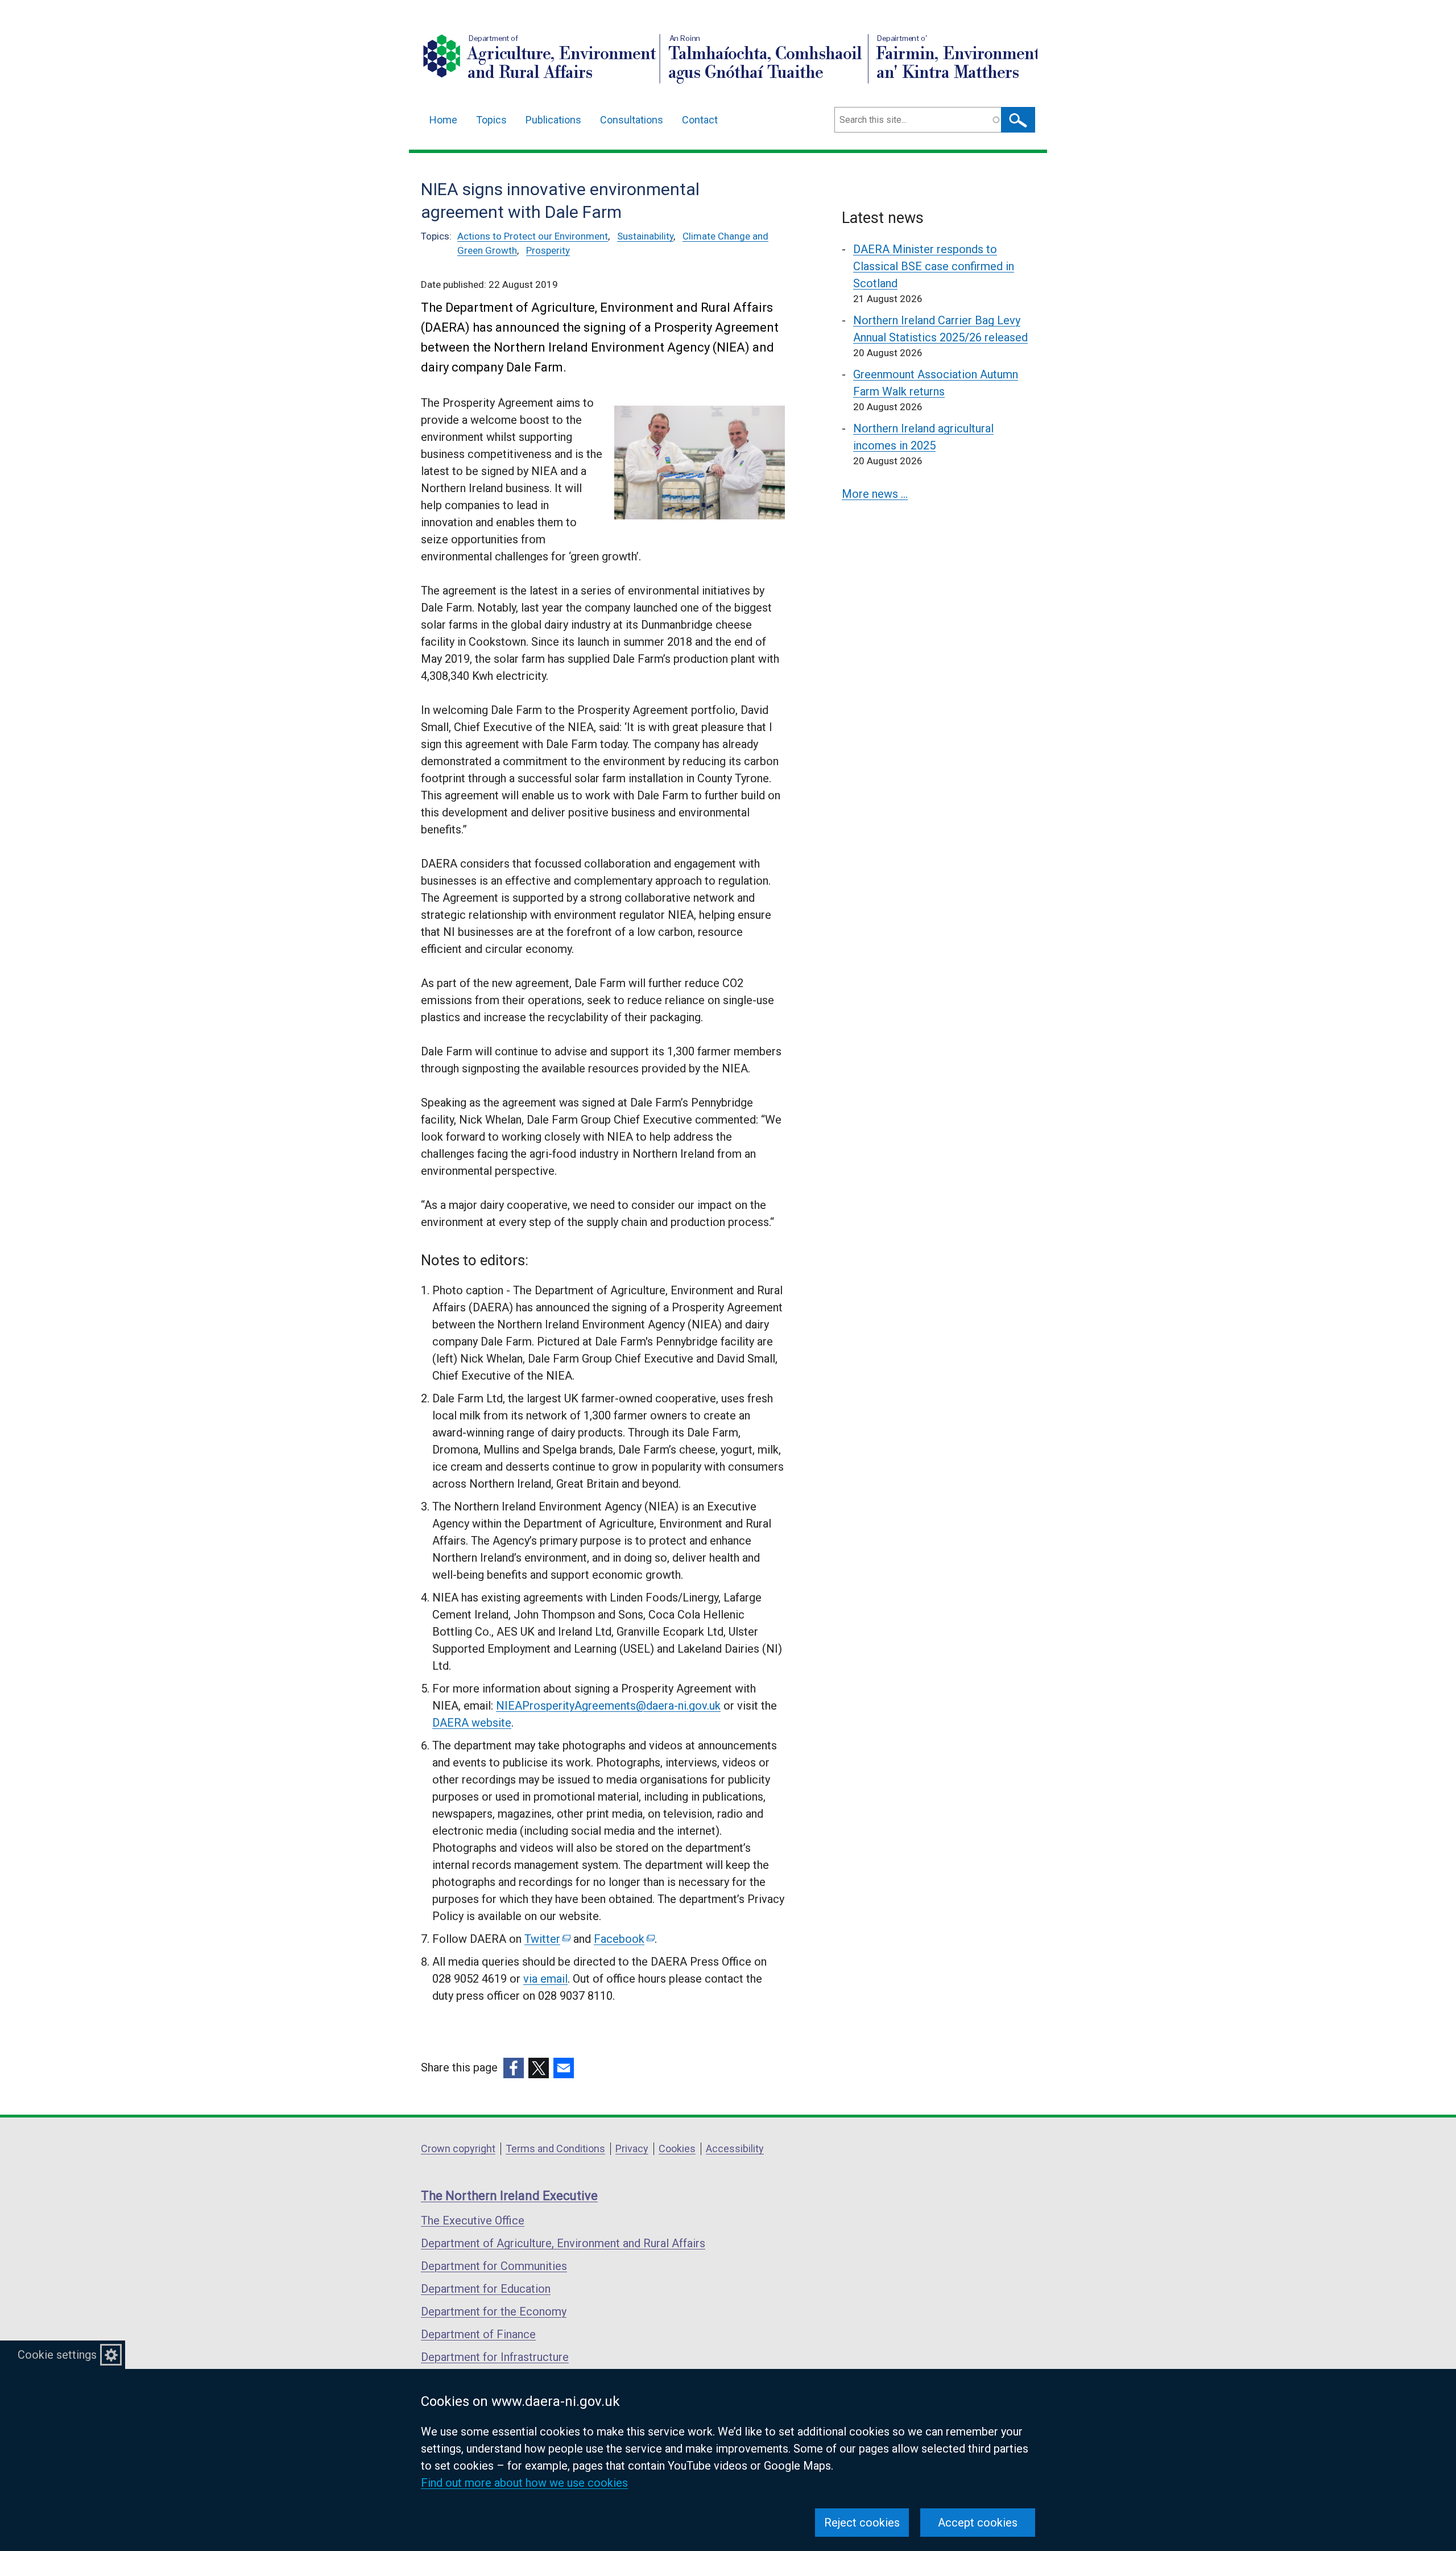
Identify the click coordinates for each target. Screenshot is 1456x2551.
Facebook (623, 1939)
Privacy (632, 2148)
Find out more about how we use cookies (524, 2483)
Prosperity (548, 250)
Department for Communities (494, 2266)
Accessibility (735, 2148)
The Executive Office (473, 2220)
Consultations (632, 120)
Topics (491, 120)
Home (443, 120)
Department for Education (486, 2289)
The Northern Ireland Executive (509, 2196)
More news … (875, 494)
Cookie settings (57, 2355)
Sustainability (645, 236)
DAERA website (472, 1723)
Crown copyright (458, 2148)
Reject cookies (862, 2523)
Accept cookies (978, 2523)
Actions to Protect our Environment (533, 236)
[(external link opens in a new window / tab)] (514, 2068)
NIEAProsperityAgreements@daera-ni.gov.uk (608, 1706)
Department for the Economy (494, 2311)
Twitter (547, 1939)
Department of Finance (478, 2334)
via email (545, 1979)
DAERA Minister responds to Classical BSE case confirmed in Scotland (934, 266)
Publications (553, 120)
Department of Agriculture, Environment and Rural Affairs (563, 2243)
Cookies (677, 2148)
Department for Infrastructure (495, 2357)
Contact (700, 120)
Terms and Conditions (555, 2148)
